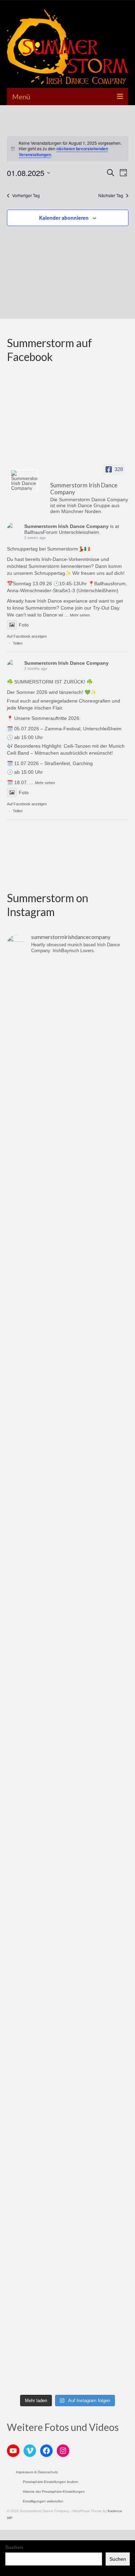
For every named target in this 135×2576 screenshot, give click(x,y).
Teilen (18, 643)
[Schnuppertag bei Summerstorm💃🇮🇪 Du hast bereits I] (67, 996)
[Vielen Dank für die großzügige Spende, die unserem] (67, 1425)
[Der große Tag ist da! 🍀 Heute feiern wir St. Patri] (67, 1926)
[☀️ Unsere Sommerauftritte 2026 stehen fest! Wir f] (67, 1139)
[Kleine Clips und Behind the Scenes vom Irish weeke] (67, 1640)
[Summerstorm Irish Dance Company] (24, 480)
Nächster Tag (111, 195)
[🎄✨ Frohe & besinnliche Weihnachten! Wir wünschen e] (67, 1497)
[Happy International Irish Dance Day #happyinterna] (67, 1854)
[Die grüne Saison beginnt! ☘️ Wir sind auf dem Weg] (67, 2140)
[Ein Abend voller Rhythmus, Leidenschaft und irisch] (67, 1783)
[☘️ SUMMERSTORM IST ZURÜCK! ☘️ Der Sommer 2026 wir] (67, 1068)
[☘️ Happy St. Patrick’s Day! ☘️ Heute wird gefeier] (67, 1282)
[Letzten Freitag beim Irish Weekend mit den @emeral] (67, 1711)
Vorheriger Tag (26, 195)
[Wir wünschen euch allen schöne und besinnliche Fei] (67, 2355)
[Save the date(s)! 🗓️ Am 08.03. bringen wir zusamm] (67, 2069)
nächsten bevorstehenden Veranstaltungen (63, 152)
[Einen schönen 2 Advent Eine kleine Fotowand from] (67, 1568)
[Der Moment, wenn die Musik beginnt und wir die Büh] (67, 1997)
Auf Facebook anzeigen (27, 636)
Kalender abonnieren (64, 218)
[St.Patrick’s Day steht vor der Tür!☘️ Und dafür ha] (67, 2283)
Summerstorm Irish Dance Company (66, 526)
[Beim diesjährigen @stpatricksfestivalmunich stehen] (67, 1354)
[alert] (68, 149)
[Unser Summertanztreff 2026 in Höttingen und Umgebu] (67, 1211)
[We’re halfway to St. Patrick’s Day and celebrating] (67, 2212)
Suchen (14, 2547)
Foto (24, 625)
